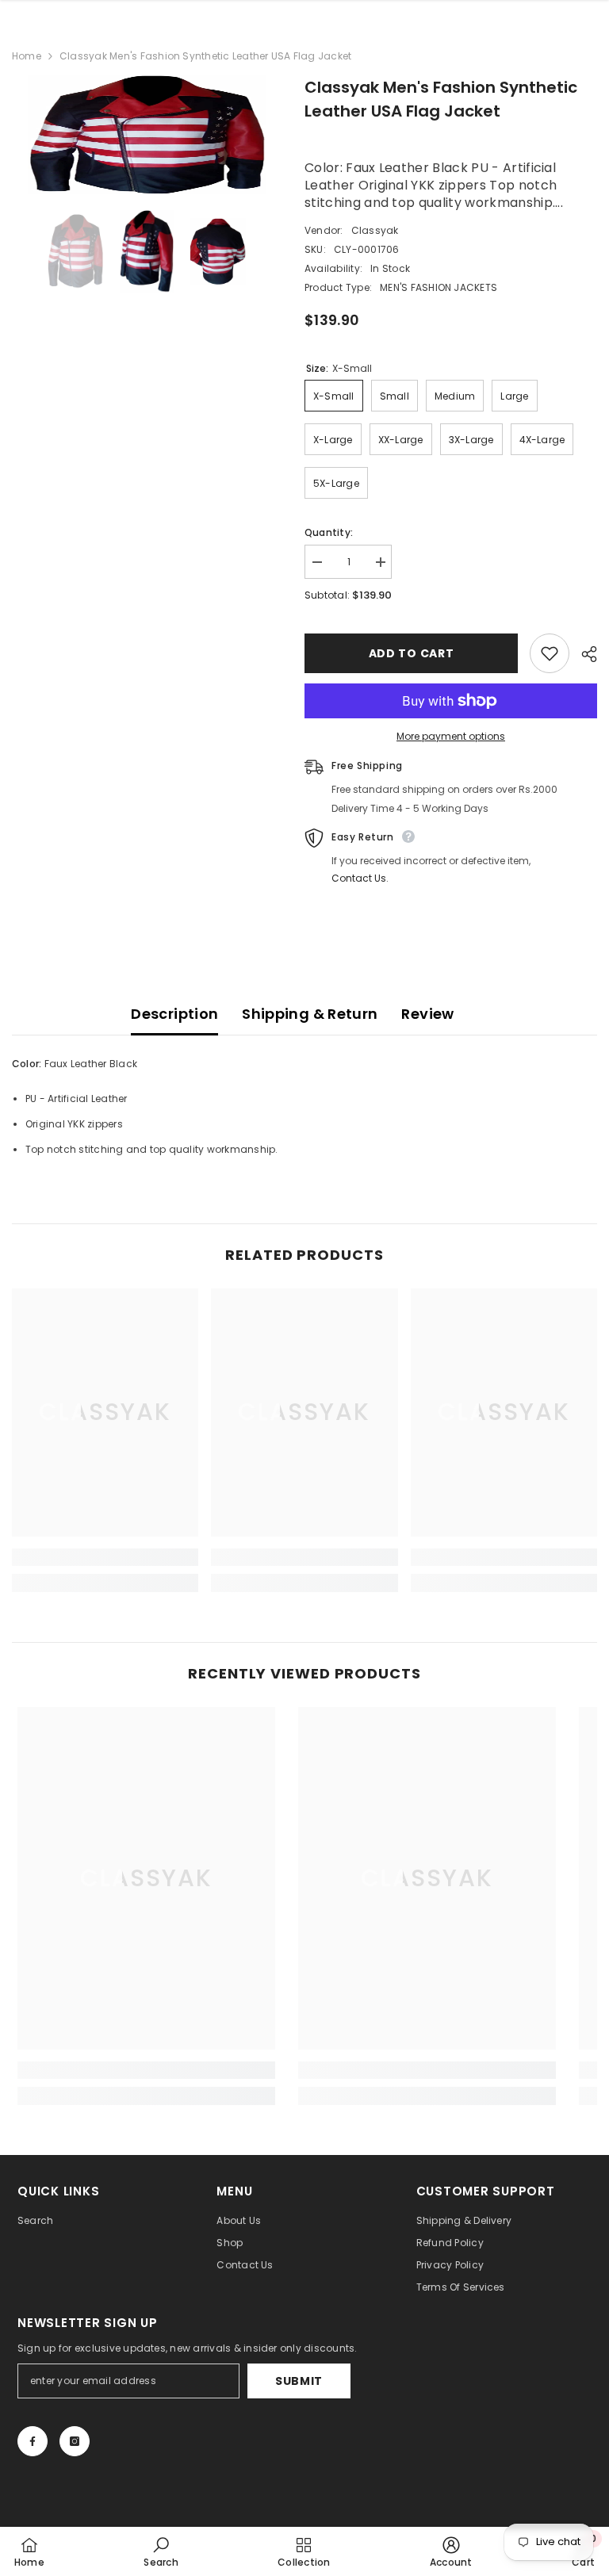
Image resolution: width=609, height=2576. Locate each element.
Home (27, 56)
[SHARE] (583, 654)
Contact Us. (360, 878)
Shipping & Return (310, 1014)
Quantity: (329, 532)
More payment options (451, 736)
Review (427, 1014)
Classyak (375, 230)
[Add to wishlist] (550, 653)
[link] (105, 1557)
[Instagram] (75, 2441)
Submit (299, 2381)
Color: (27, 1064)
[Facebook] (33, 2441)
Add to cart (412, 653)
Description (174, 1014)
